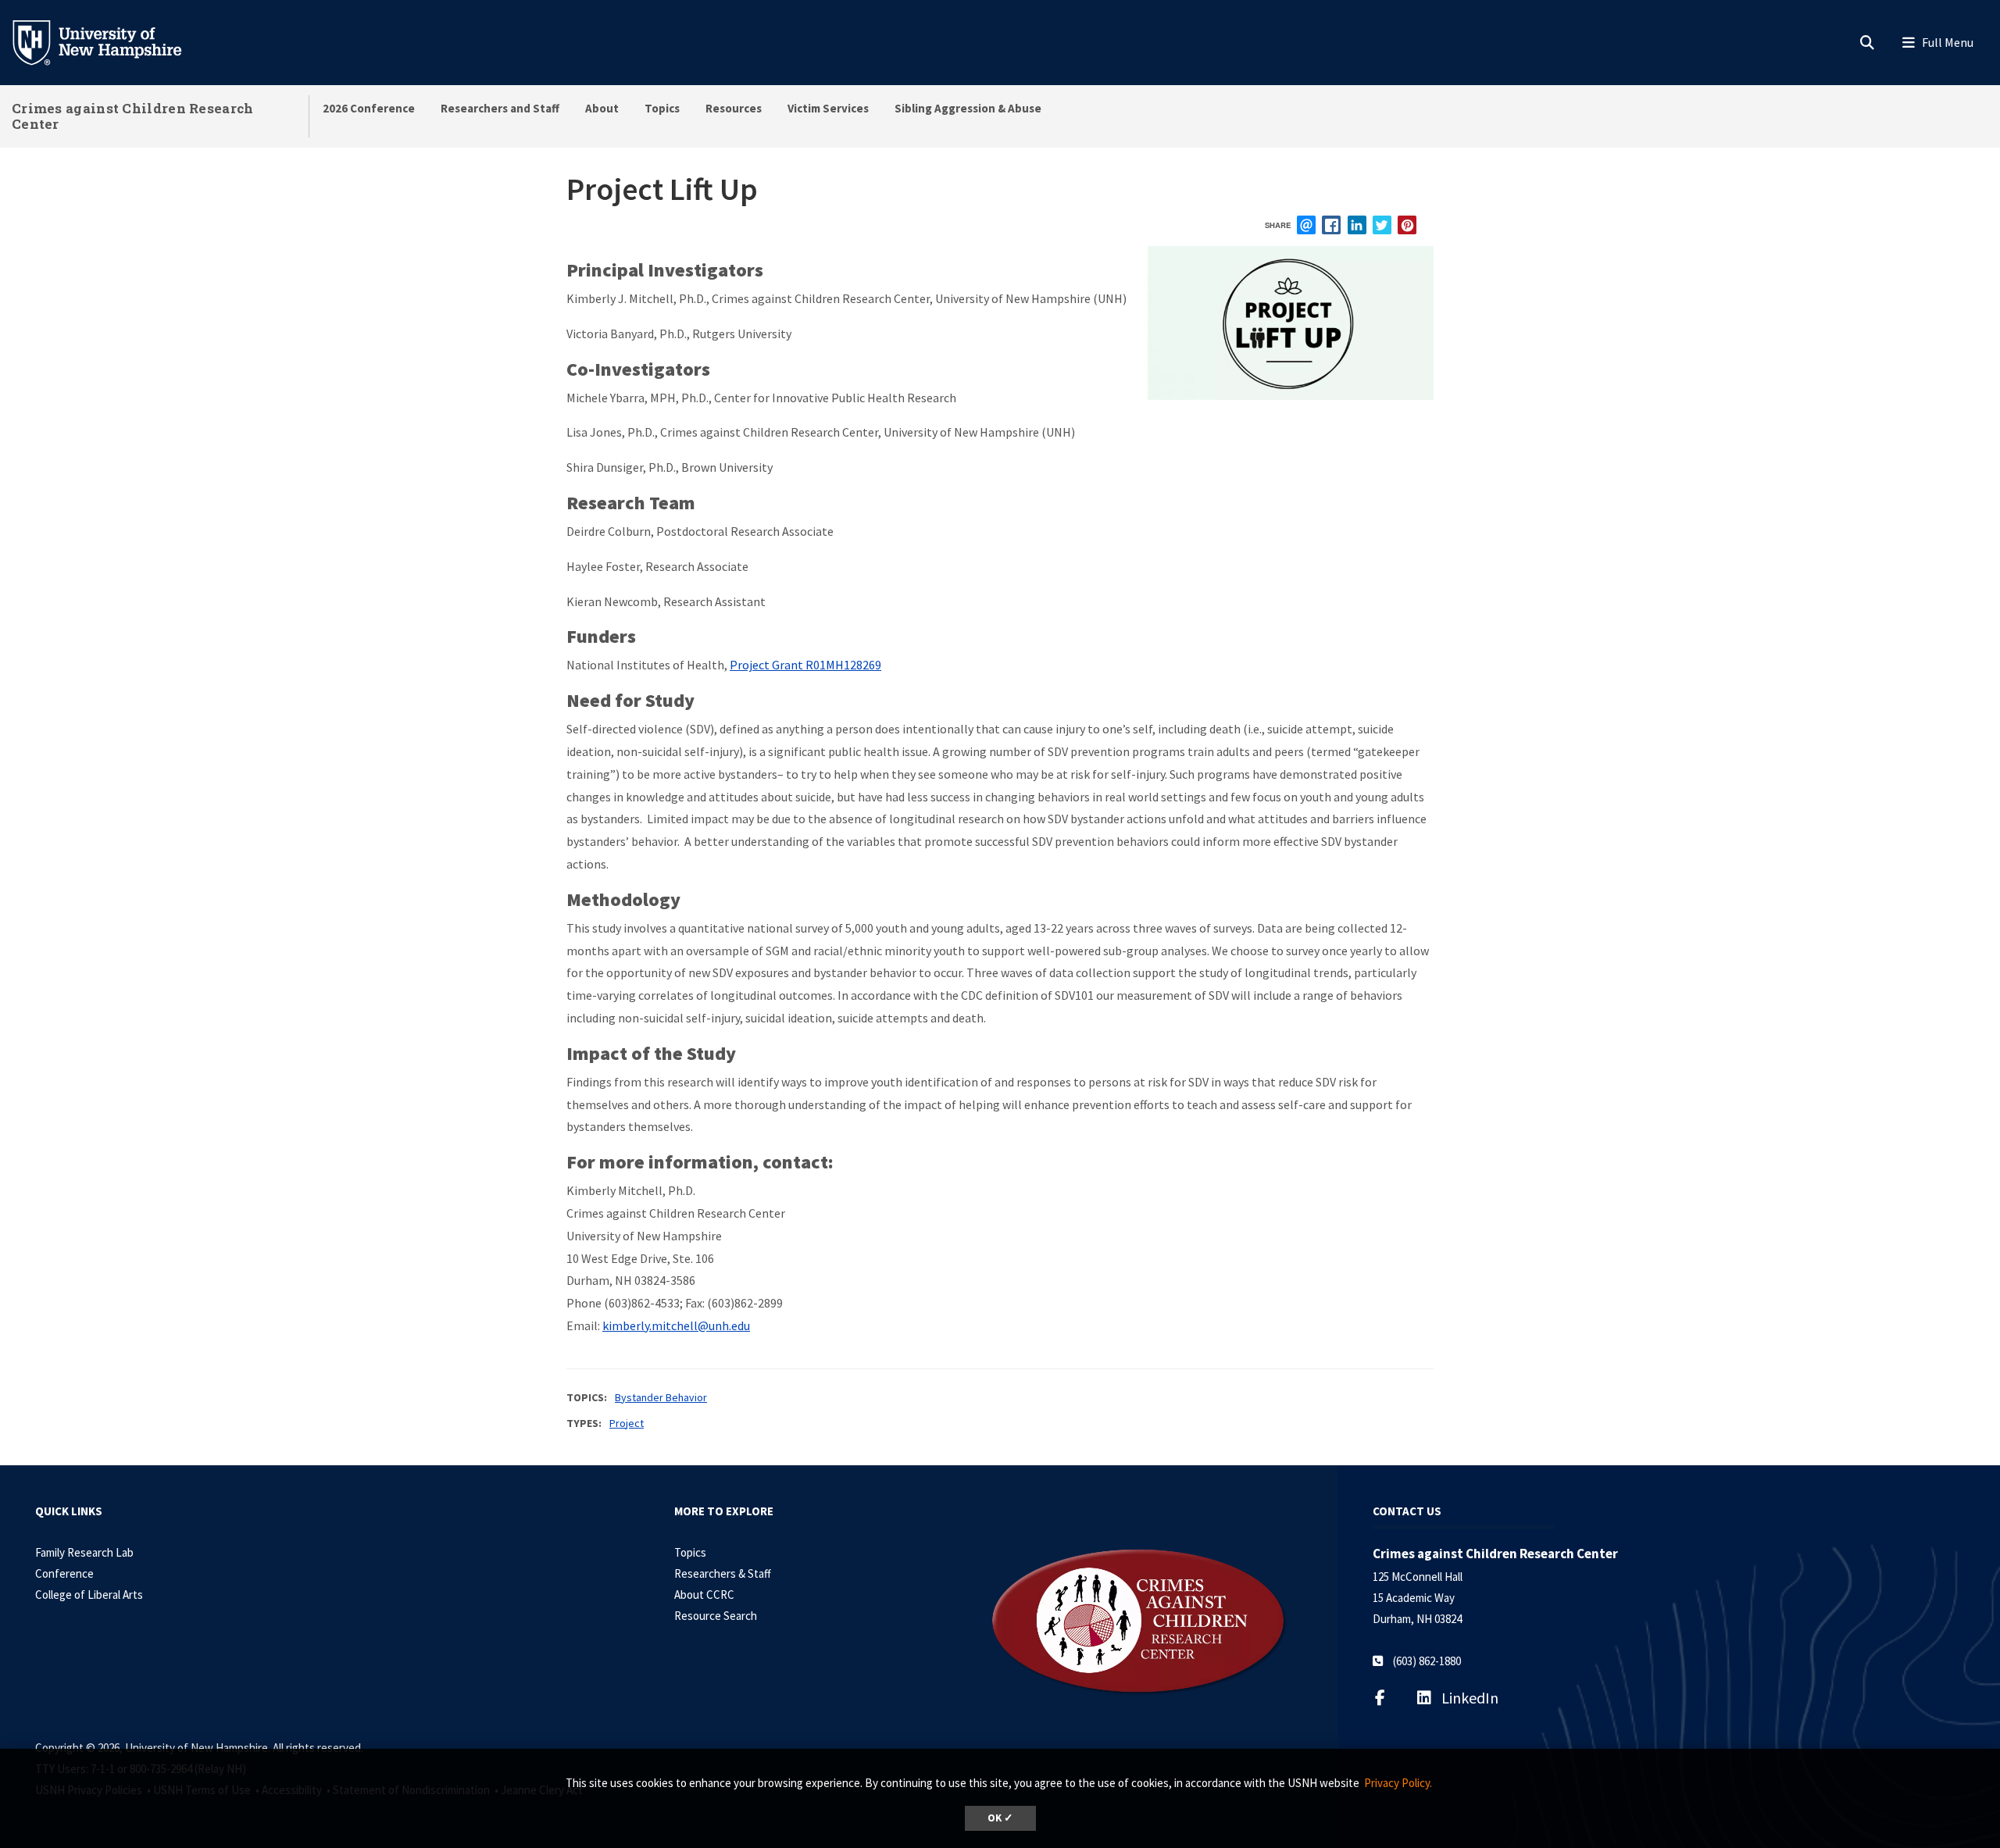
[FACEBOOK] (1331, 225)
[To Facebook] (1390, 1698)
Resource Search (716, 1616)
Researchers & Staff (723, 1573)
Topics (662, 108)
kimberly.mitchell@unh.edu (676, 1325)
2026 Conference (369, 108)
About (602, 108)
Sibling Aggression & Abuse (968, 108)
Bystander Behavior (661, 1397)
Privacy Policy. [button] (1398, 1783)
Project (627, 1423)
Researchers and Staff (500, 108)
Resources (734, 108)
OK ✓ (1000, 1818)
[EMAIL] (1306, 225)
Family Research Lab (84, 1552)
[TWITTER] (1382, 225)
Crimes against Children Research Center (133, 116)
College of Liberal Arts (89, 1595)
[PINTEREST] (1407, 225)
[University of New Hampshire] (109, 41)
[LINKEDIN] (1357, 225)
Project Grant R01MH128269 (805, 665)
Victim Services (828, 108)
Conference (64, 1573)
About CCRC (704, 1595)
